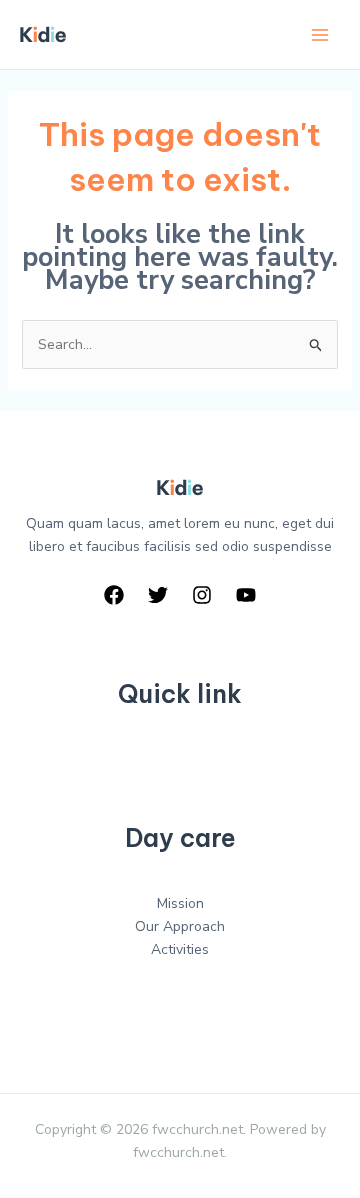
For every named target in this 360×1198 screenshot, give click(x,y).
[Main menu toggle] (319, 34)
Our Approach (180, 926)
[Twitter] (158, 595)
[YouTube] (246, 595)
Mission (180, 903)
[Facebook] (114, 595)
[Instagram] (202, 595)
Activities (180, 949)
